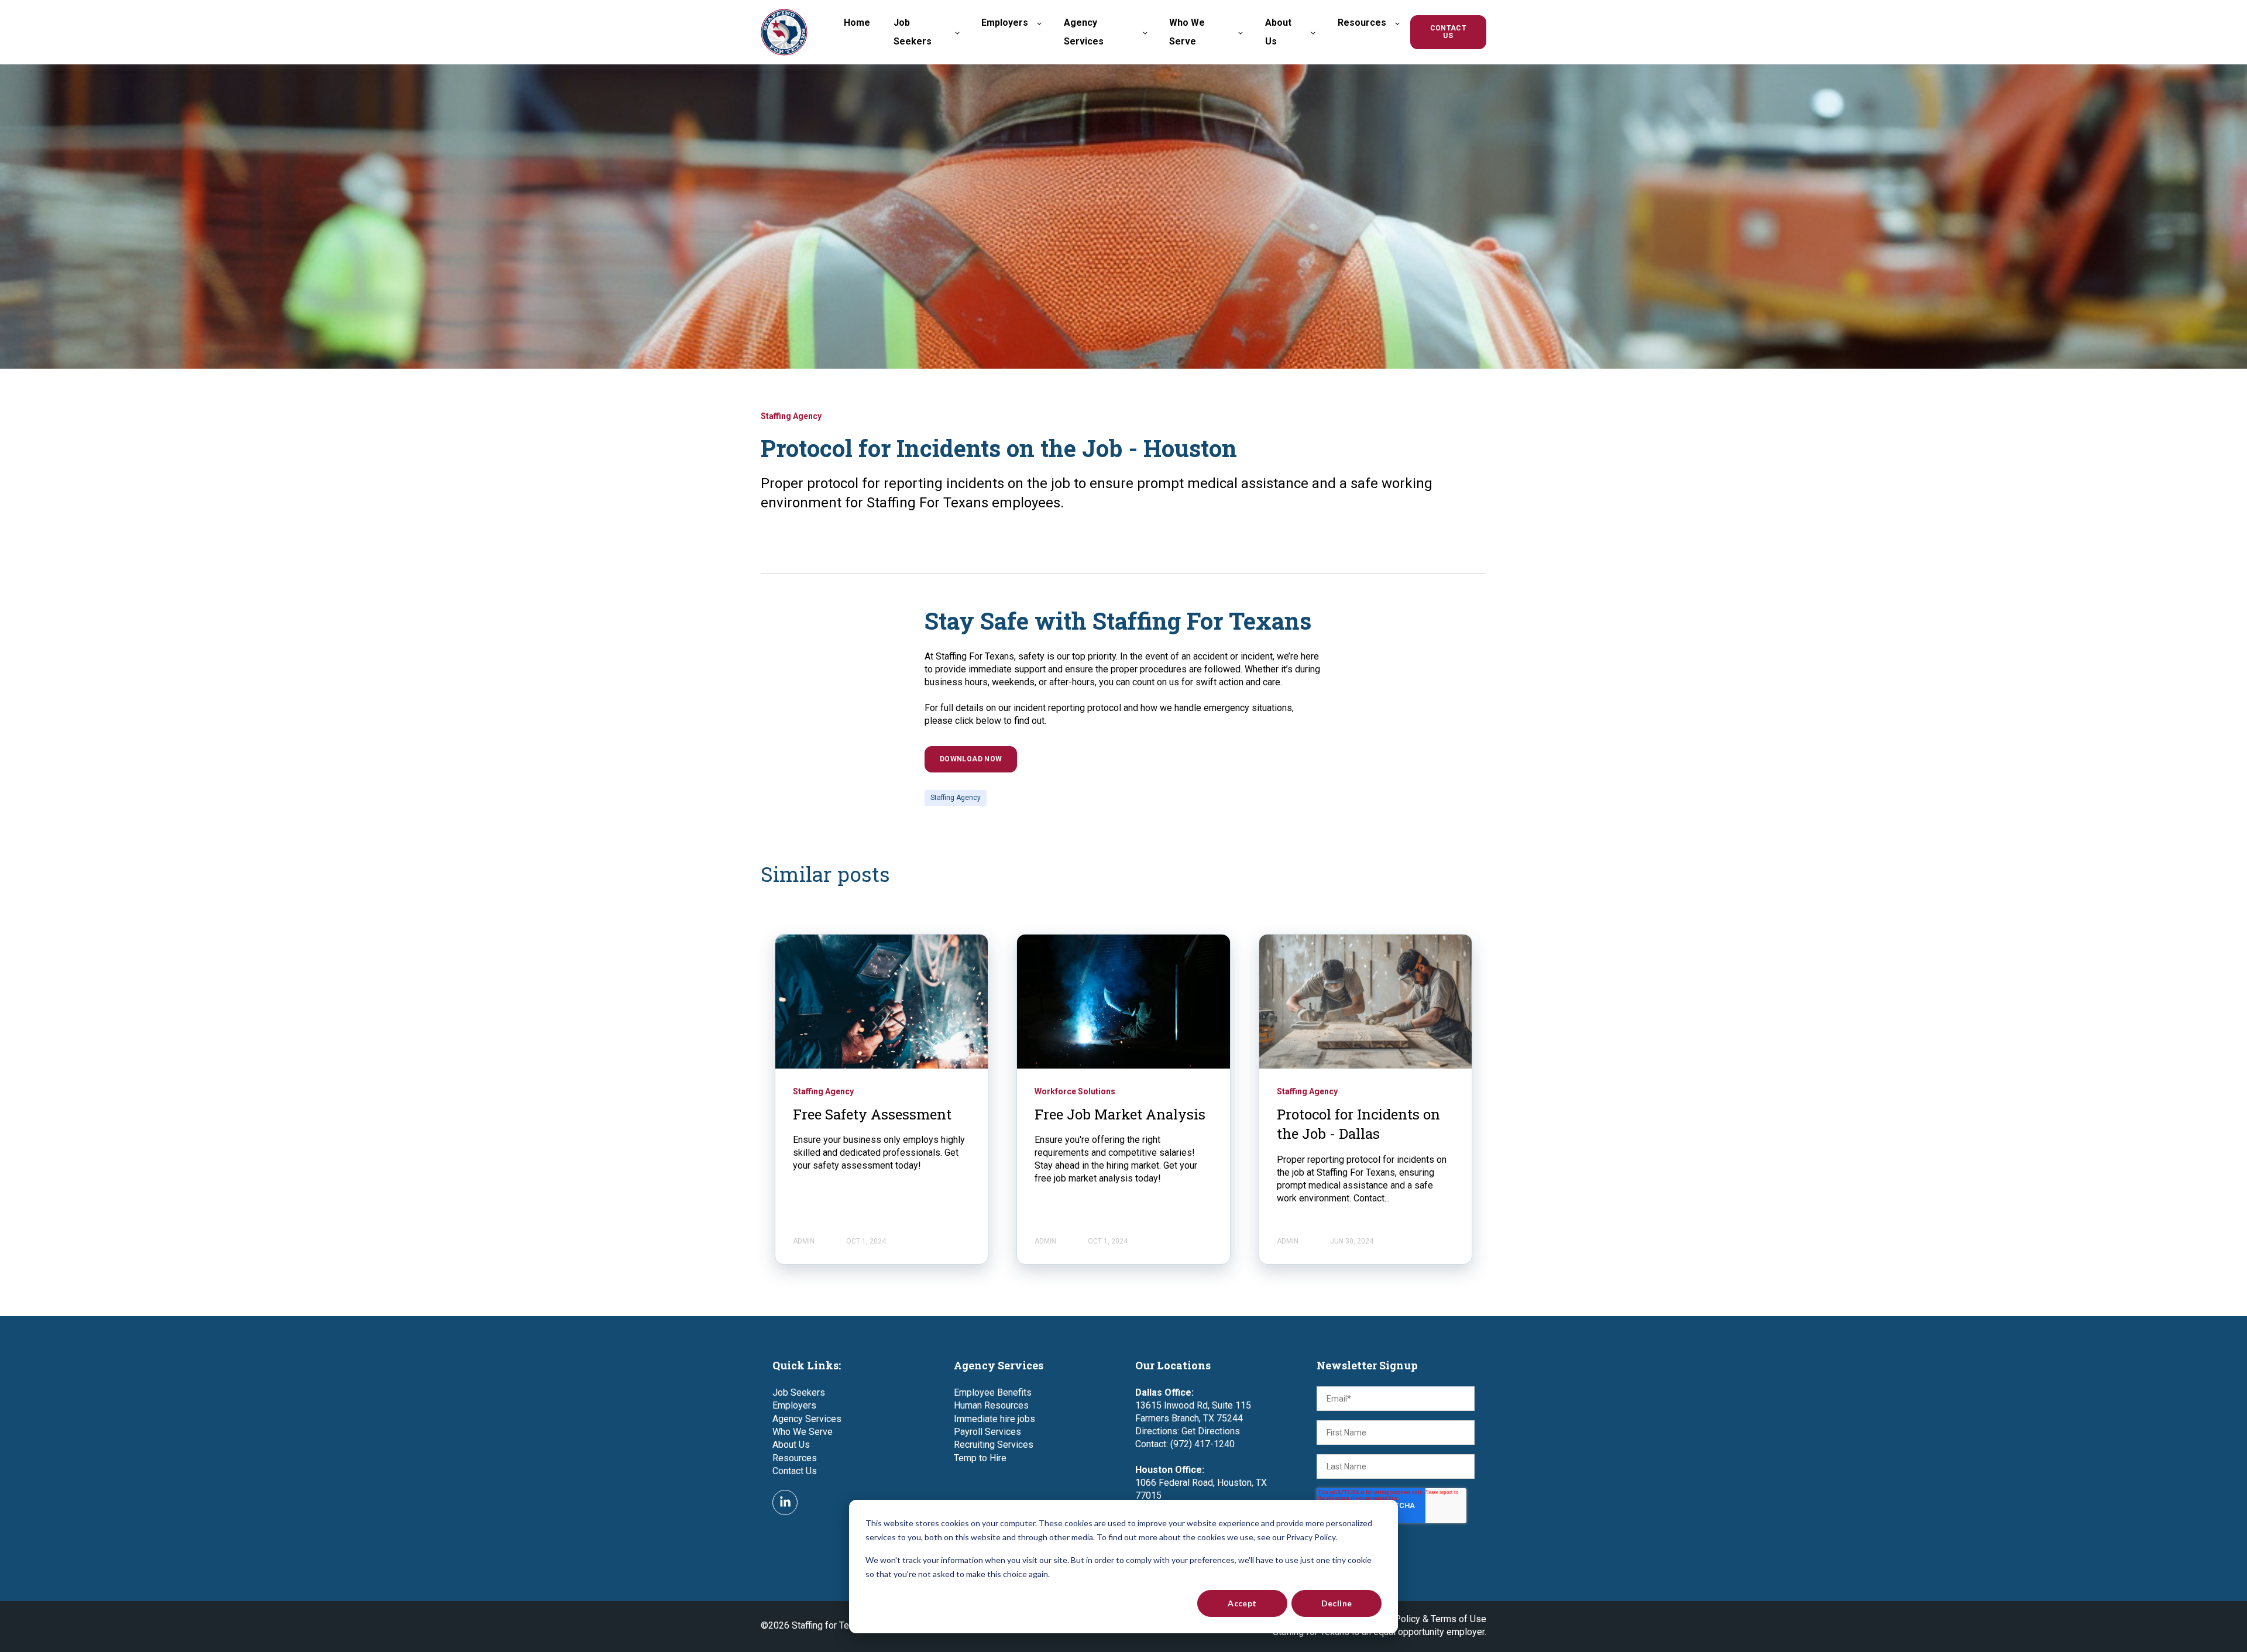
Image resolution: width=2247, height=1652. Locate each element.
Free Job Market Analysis (1120, 1114)
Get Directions (1211, 1431)
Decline (1337, 1603)
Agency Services (807, 1419)
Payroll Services (987, 1432)
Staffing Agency (956, 798)
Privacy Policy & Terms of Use (1424, 1619)
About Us (791, 1445)
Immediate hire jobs (994, 1419)
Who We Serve (803, 1432)
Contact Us (795, 1471)
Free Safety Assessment (872, 1114)
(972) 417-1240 (1202, 1444)
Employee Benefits (993, 1392)
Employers (794, 1405)
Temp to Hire (980, 1458)
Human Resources (991, 1405)
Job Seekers (799, 1392)
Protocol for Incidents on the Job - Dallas (1358, 1124)
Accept (1242, 1603)
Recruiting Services (994, 1445)
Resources (795, 1458)
